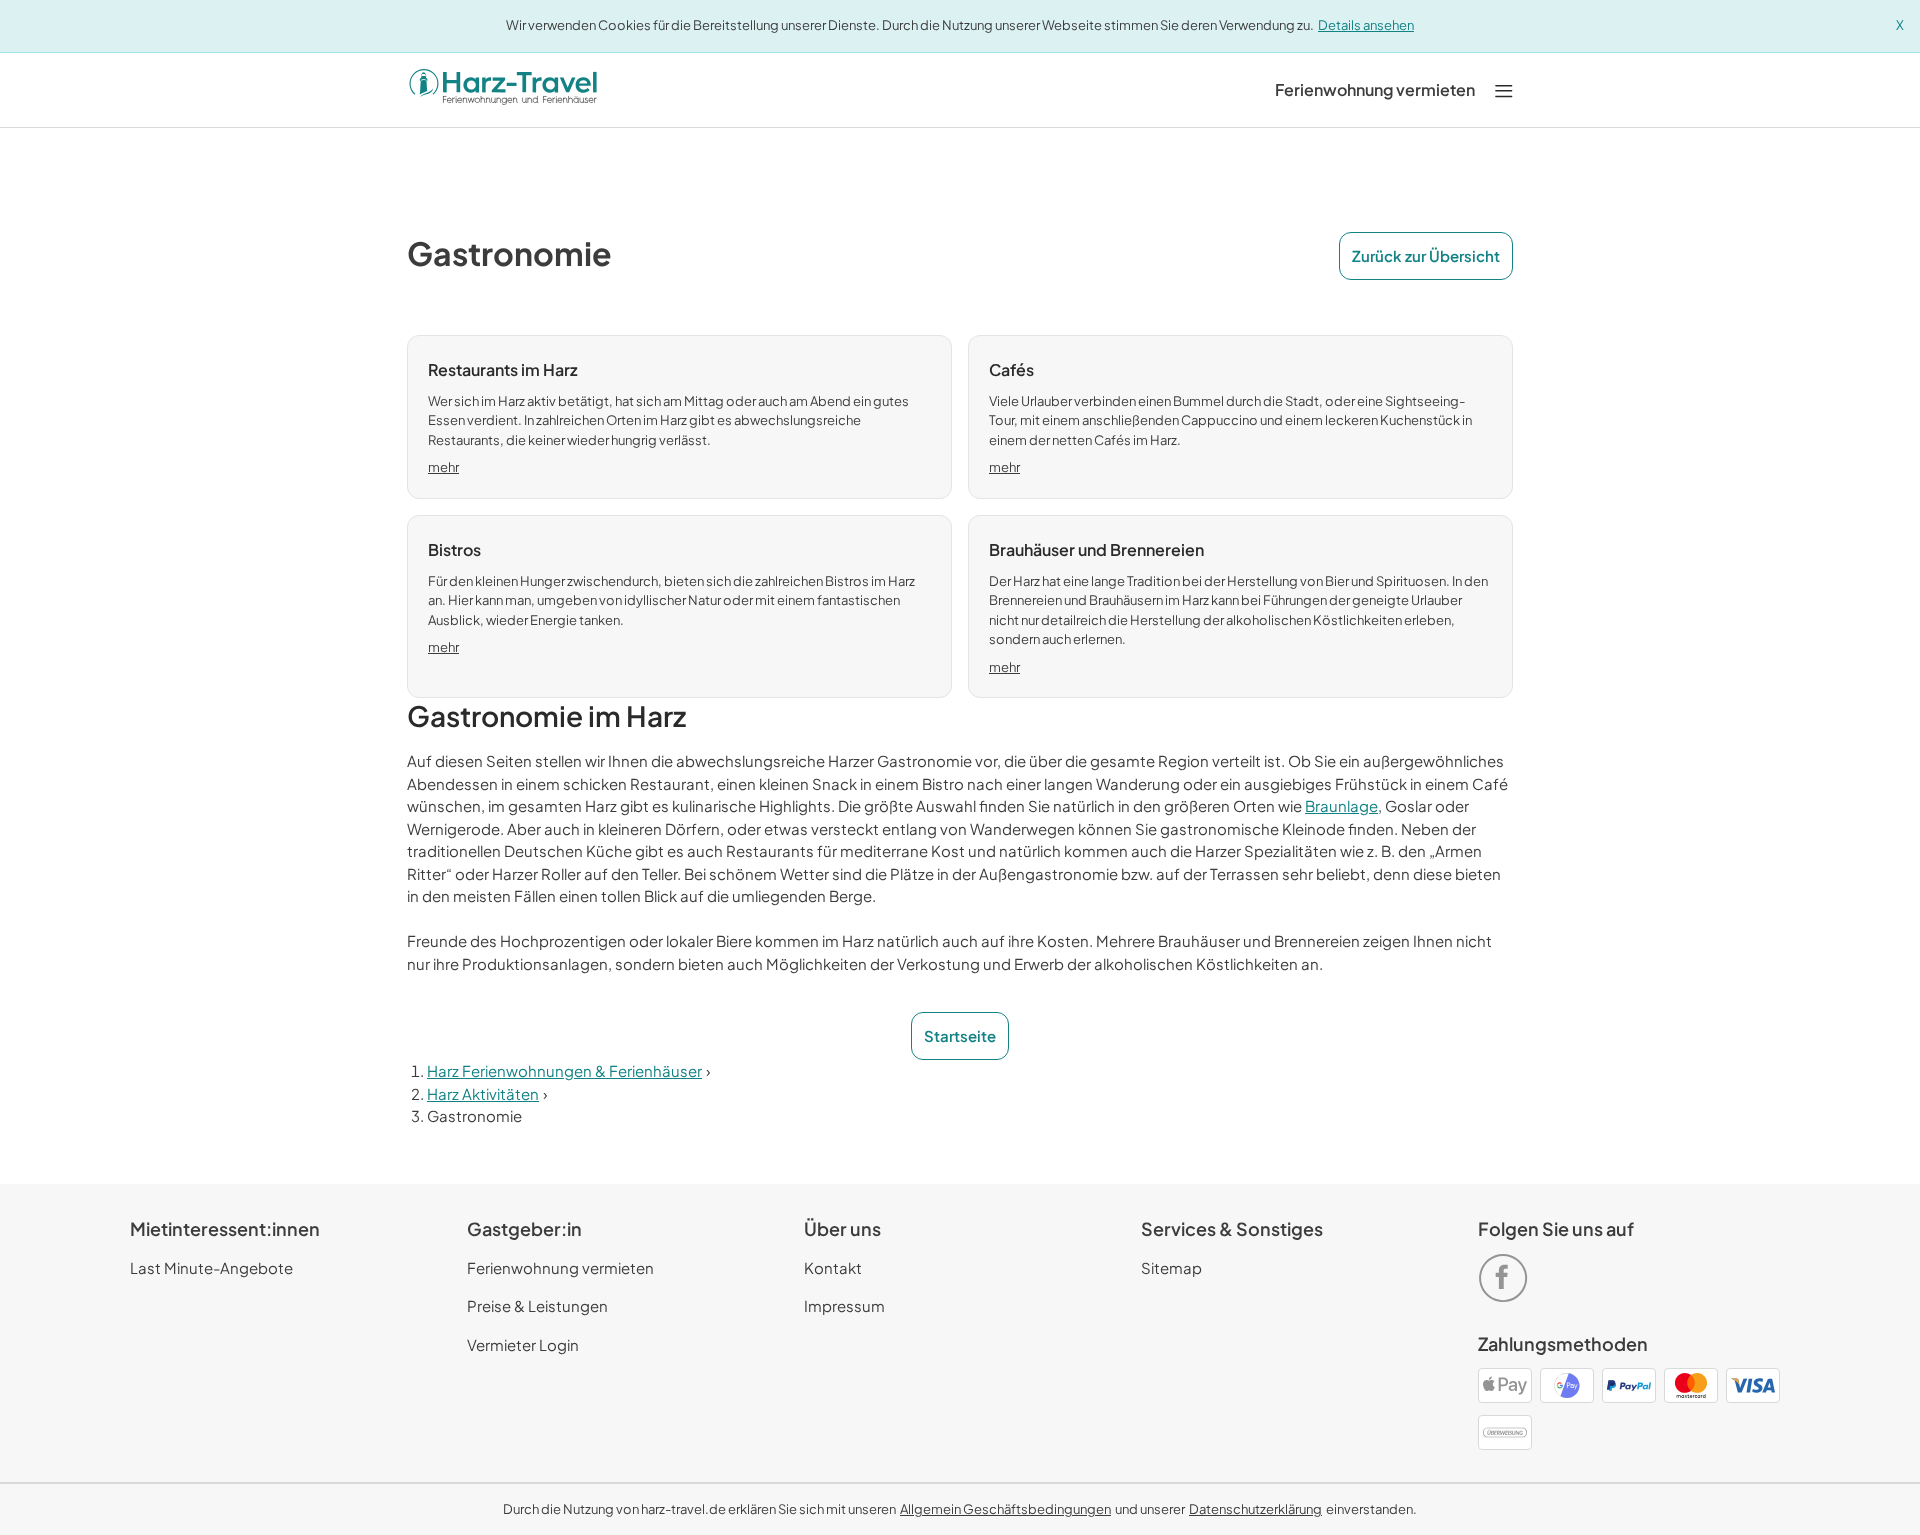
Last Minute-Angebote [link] (211, 1267)
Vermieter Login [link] (523, 1344)
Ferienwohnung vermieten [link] (560, 1267)
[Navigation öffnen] (1504, 89)
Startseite (960, 1035)
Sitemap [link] (1171, 1267)
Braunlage (1341, 805)
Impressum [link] (844, 1305)
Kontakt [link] (833, 1267)
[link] (1375, 90)
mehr (443, 467)
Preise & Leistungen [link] (537, 1305)
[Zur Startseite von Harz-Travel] (503, 90)
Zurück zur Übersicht (1426, 255)
